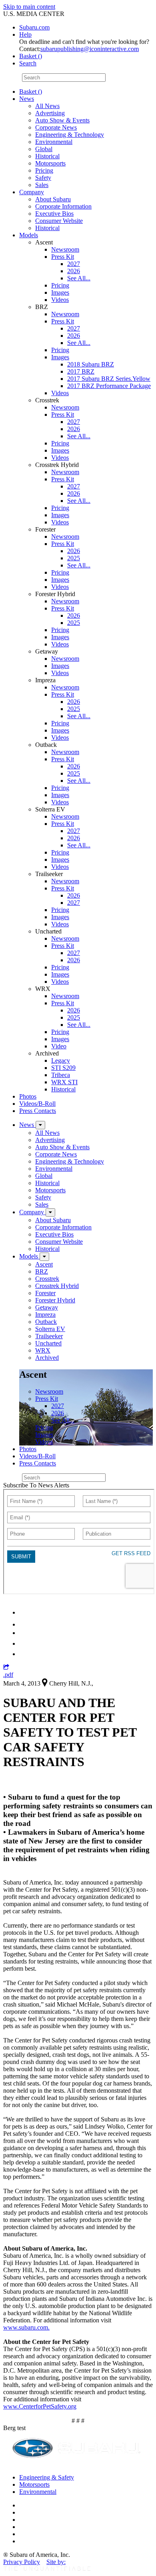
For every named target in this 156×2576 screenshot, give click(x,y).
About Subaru (53, 199)
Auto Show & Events (62, 120)
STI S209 (63, 1068)
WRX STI (64, 1082)
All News (47, 106)
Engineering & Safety (47, 2477)
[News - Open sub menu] (40, 1125)
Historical (47, 156)
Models (29, 235)
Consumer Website (59, 221)
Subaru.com (34, 27)
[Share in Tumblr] (23, 1643)
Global (44, 149)
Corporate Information (63, 206)
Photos (28, 1096)
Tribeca (61, 1075)
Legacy (61, 1061)
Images (60, 292)
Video (59, 1046)
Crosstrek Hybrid (57, 1286)
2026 (74, 271)
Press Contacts (38, 1111)
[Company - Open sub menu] (50, 1212)
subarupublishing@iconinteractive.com (90, 49)
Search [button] (28, 63)
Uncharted (48, 1343)
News (27, 99)
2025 (74, 558)
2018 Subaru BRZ (91, 364)
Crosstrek (47, 1279)
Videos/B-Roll (37, 1104)
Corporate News (56, 127)
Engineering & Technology (70, 135)
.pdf (8, 1675)
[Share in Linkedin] (25, 1612)
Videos (60, 300)
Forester (45, 1293)
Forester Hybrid (55, 1300)
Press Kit (63, 257)
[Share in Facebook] (24, 1624)
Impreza (45, 1315)
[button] (6, 1667)
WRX (43, 1350)
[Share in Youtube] (24, 1633)
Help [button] (25, 34)
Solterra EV (50, 1329)
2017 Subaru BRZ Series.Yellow (109, 379)
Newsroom (65, 249)
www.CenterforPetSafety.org (40, 2406)
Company (32, 192)
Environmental (54, 142)
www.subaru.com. (26, 2327)
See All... (79, 278)
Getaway (47, 1307)
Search (12, 77)
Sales (42, 185)
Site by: (56, 2562)
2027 (74, 264)
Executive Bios (54, 214)
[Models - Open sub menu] (44, 1257)
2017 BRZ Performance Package (109, 386)
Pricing (44, 170)
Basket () (31, 56)
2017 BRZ (81, 371)
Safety (43, 178)
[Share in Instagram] (24, 1654)
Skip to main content (29, 7)
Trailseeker (49, 1336)
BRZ (42, 1271)
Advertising (50, 113)
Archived (47, 1358)
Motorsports (50, 163)
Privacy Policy (22, 2562)
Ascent (44, 1264)
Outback (46, 1322)
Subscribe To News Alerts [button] (36, 1485)
